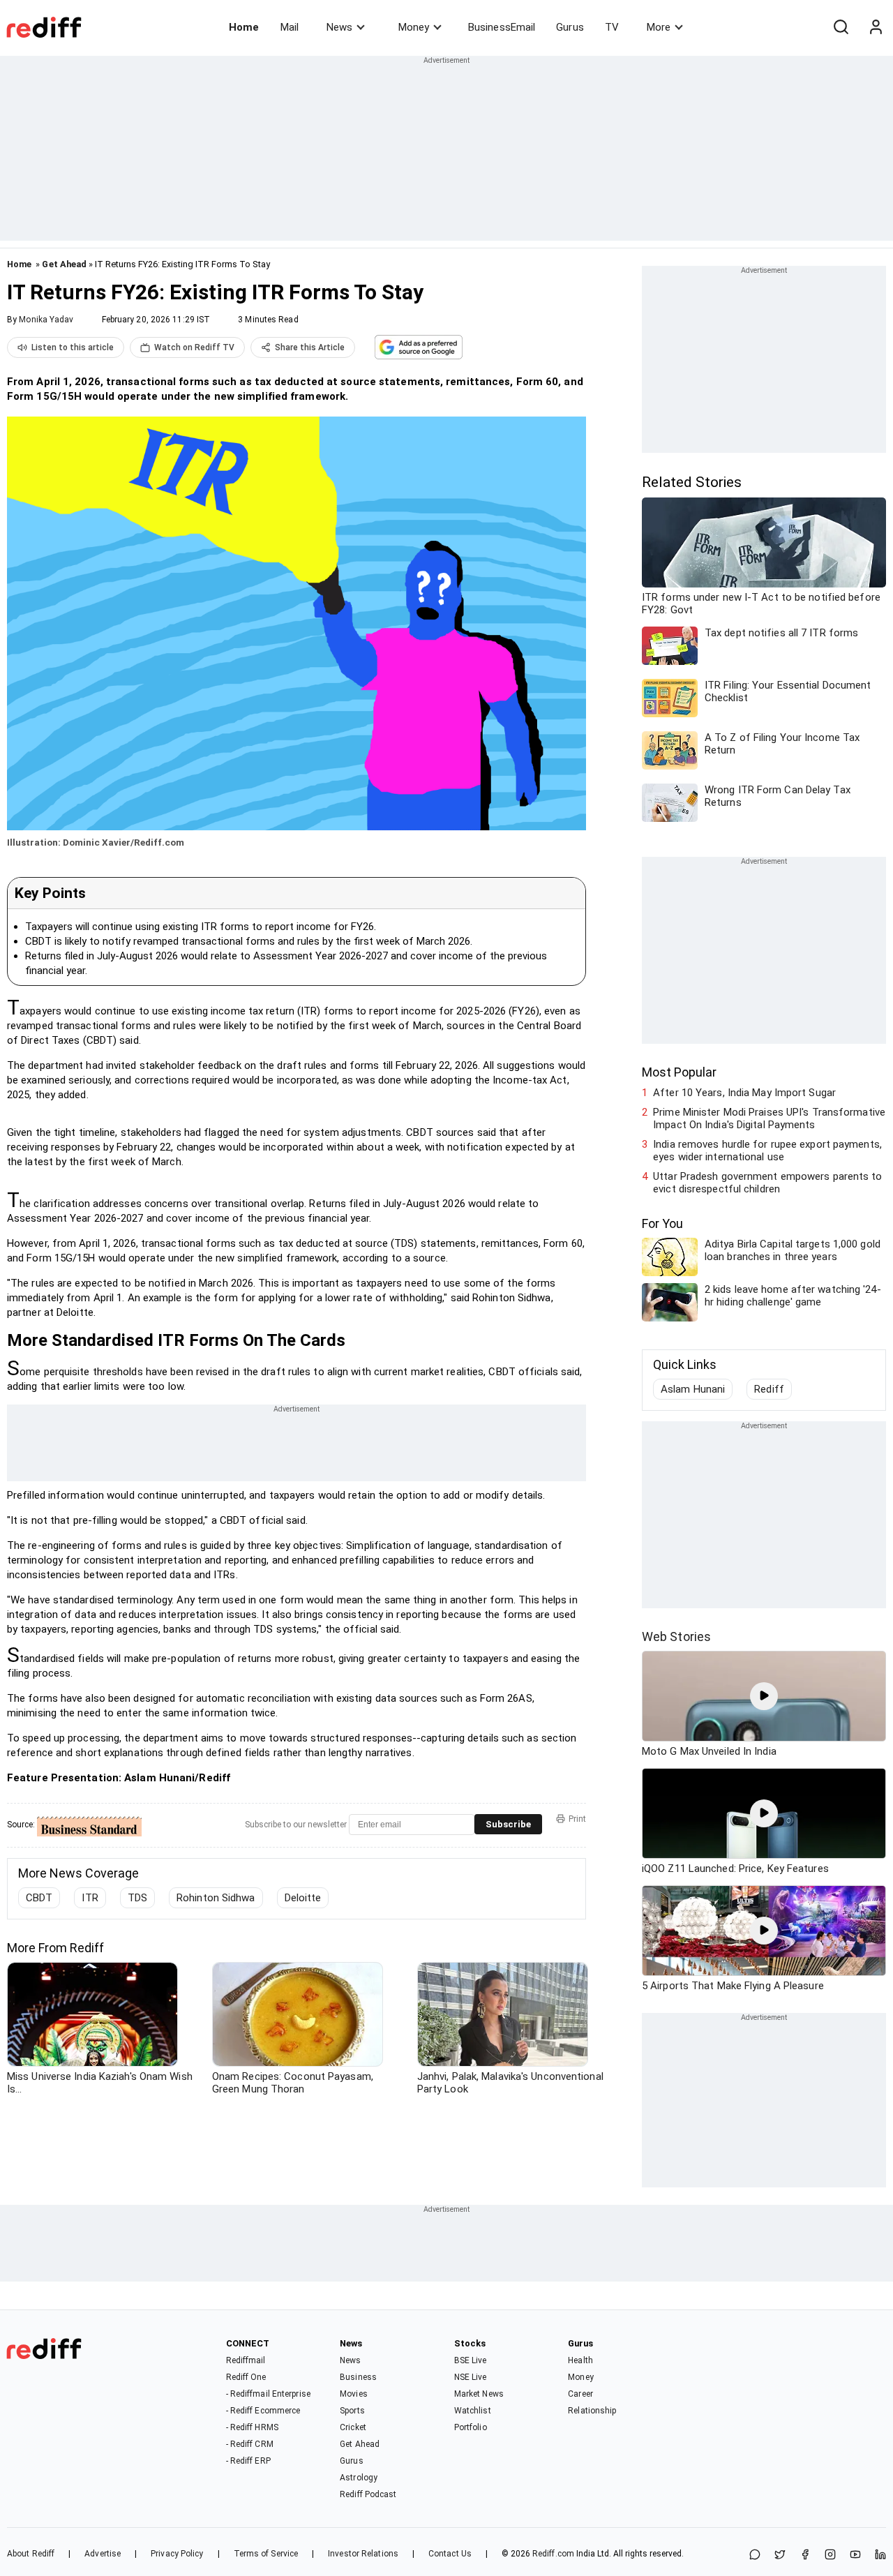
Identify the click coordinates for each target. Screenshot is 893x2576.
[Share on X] (780, 2555)
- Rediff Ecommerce (263, 2411)
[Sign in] (876, 27)
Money (414, 27)
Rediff (769, 1389)
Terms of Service (266, 2554)
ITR (90, 1898)
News (339, 27)
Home (244, 27)
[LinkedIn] (880, 2555)
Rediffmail (246, 2360)
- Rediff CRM (250, 2444)
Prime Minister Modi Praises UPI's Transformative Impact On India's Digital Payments (769, 1118)
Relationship (592, 2411)
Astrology (359, 2478)
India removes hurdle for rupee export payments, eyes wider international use (767, 1151)
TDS (137, 1898)
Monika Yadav (46, 320)
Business (358, 2377)
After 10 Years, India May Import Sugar (744, 1093)
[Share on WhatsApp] (755, 2555)
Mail (290, 27)
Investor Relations (363, 2554)
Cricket (353, 2427)
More (659, 27)
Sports (352, 2411)
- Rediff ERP (248, 2461)
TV (612, 27)
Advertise (103, 2554)
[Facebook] (805, 2555)
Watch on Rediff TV (194, 347)
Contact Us (450, 2554)
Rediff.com (553, 2554)
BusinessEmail (502, 27)
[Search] (841, 27)
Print (577, 1819)
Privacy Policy (177, 2554)
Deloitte (303, 1898)
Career (580, 2394)
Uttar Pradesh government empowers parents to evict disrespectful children (767, 1183)
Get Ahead (64, 264)
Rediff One (246, 2377)
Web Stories (676, 1637)
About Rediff (31, 2554)
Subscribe (508, 1824)
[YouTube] (855, 2555)
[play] (764, 1696)
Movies (354, 2394)
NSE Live (471, 2377)
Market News (479, 2394)
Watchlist (473, 2411)
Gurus (570, 27)
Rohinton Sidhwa (216, 1898)
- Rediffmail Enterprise (268, 2394)
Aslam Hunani (693, 1389)
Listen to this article (73, 347)
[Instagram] (830, 2555)
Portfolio (471, 2427)
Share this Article (310, 347)
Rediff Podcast (368, 2494)
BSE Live (471, 2360)
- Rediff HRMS (252, 2427)
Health (580, 2360)
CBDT (39, 1898)
